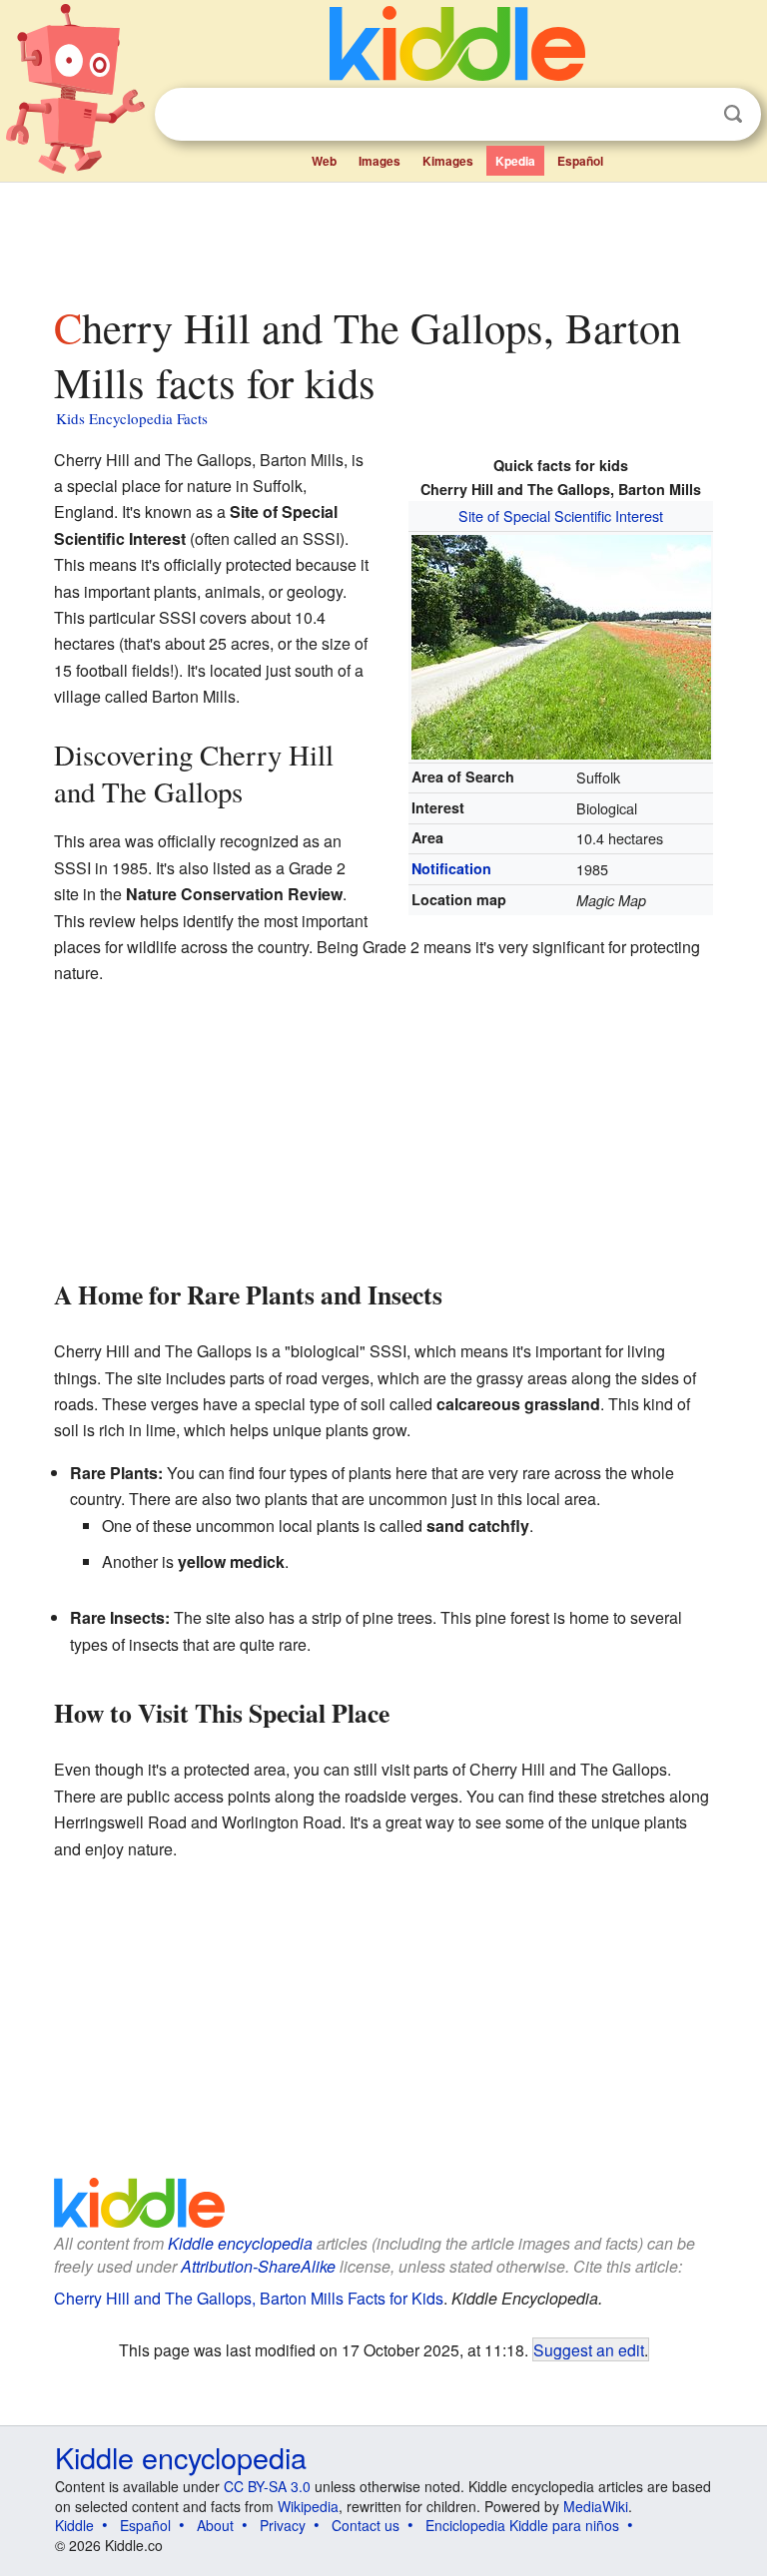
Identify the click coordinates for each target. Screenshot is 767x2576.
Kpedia (515, 161)
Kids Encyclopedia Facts (132, 418)
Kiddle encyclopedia (240, 2243)
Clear (692, 115)
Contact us (366, 2525)
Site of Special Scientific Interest (561, 515)
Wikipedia (308, 2506)
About (215, 2525)
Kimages (448, 161)
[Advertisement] (384, 239)
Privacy (283, 2525)
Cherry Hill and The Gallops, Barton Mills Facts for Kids (249, 2298)
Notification (451, 868)
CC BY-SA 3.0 (267, 2486)
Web (324, 161)
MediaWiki (596, 2506)
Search (733, 114)
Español (580, 161)
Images (380, 161)
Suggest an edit (589, 2349)
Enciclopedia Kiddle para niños (522, 2525)
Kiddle (74, 2525)
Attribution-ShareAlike (258, 2266)
